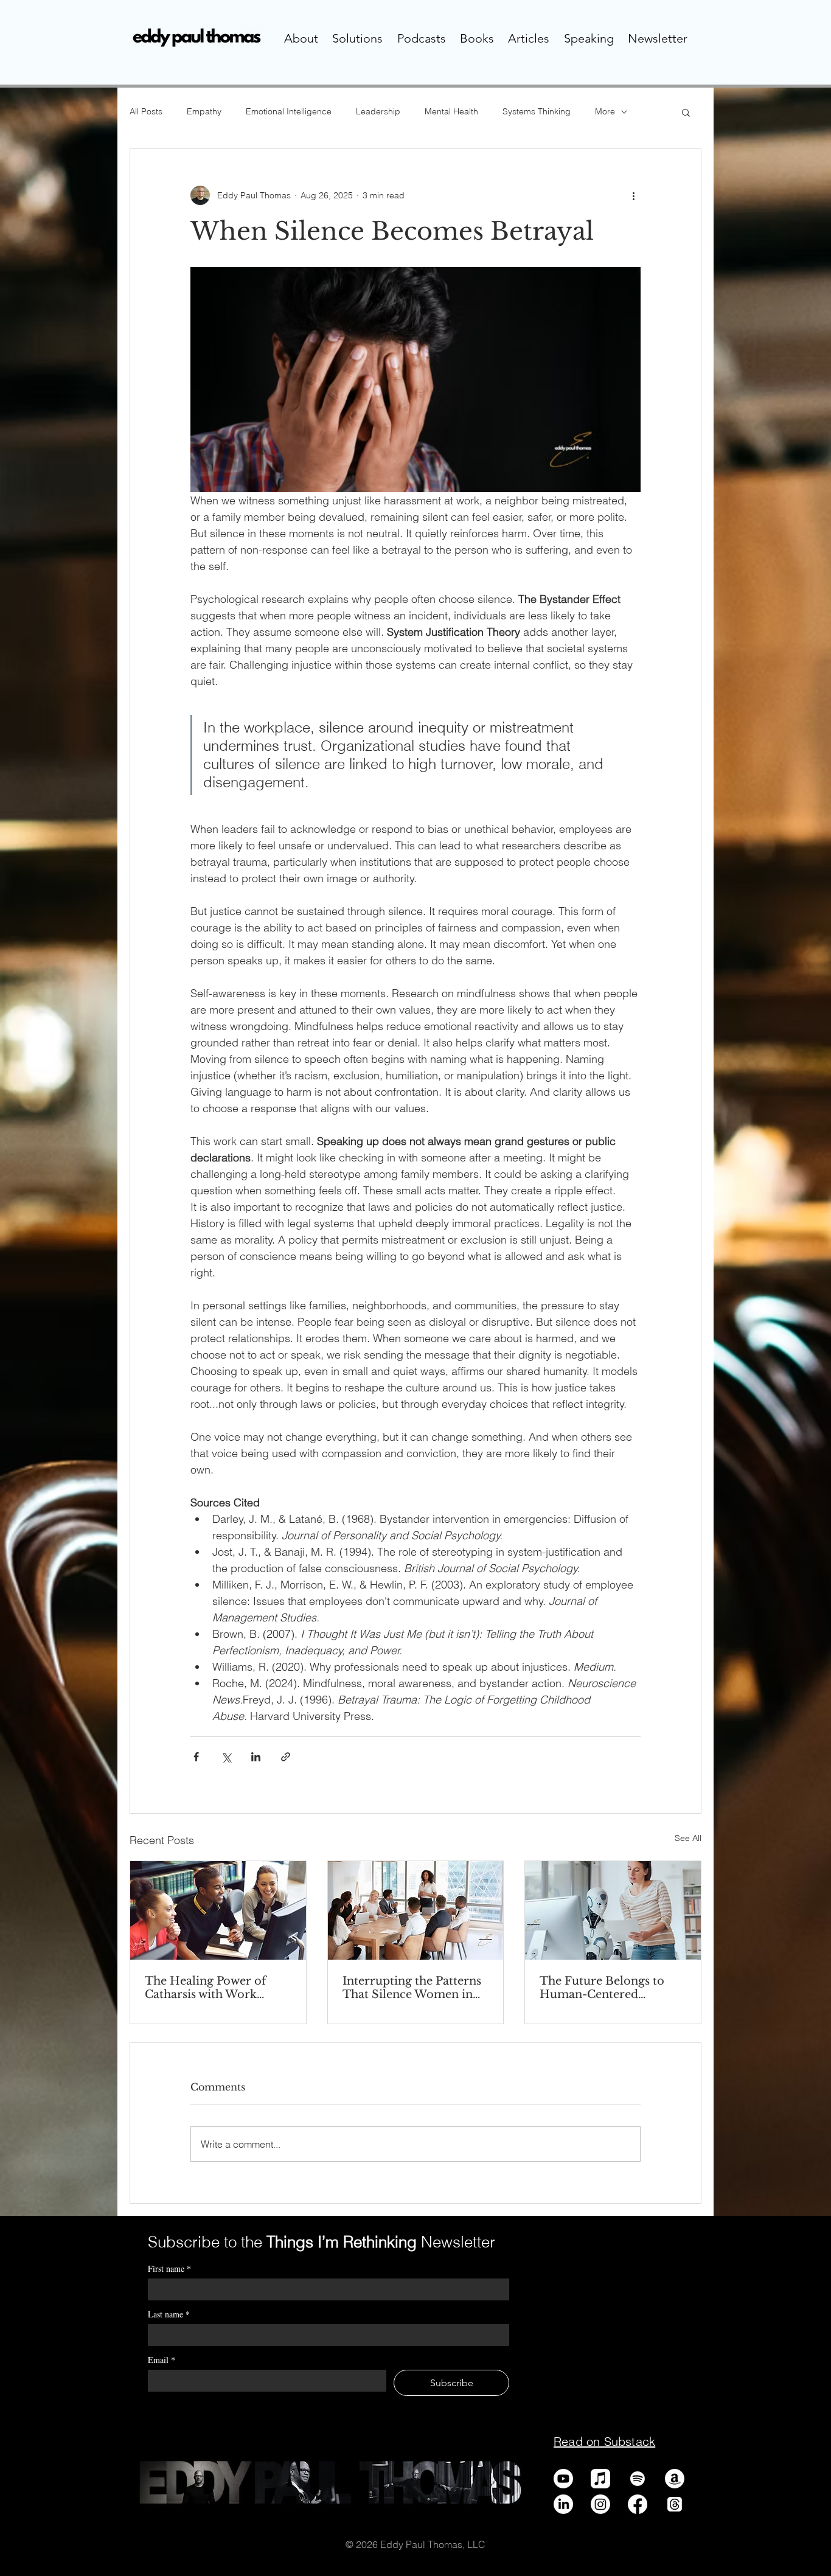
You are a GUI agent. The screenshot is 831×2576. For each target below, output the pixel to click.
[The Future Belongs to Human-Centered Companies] (613, 1910)
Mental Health (451, 111)
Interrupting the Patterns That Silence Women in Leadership (412, 1988)
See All (688, 1838)
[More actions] (633, 195)
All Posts (146, 111)
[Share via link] (286, 1757)
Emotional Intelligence (289, 111)
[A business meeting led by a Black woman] (416, 1910)
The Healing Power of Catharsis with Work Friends (205, 1988)
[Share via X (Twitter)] (226, 1757)
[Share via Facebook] (196, 1757)
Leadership (378, 111)
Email (162, 2360)
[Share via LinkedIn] (256, 1757)
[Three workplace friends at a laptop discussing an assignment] (218, 1910)
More (605, 111)
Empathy (204, 111)
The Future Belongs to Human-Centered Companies (602, 1988)
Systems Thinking (537, 111)
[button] (301, 38)
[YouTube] (563, 2479)
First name (169, 2268)
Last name (169, 2314)
